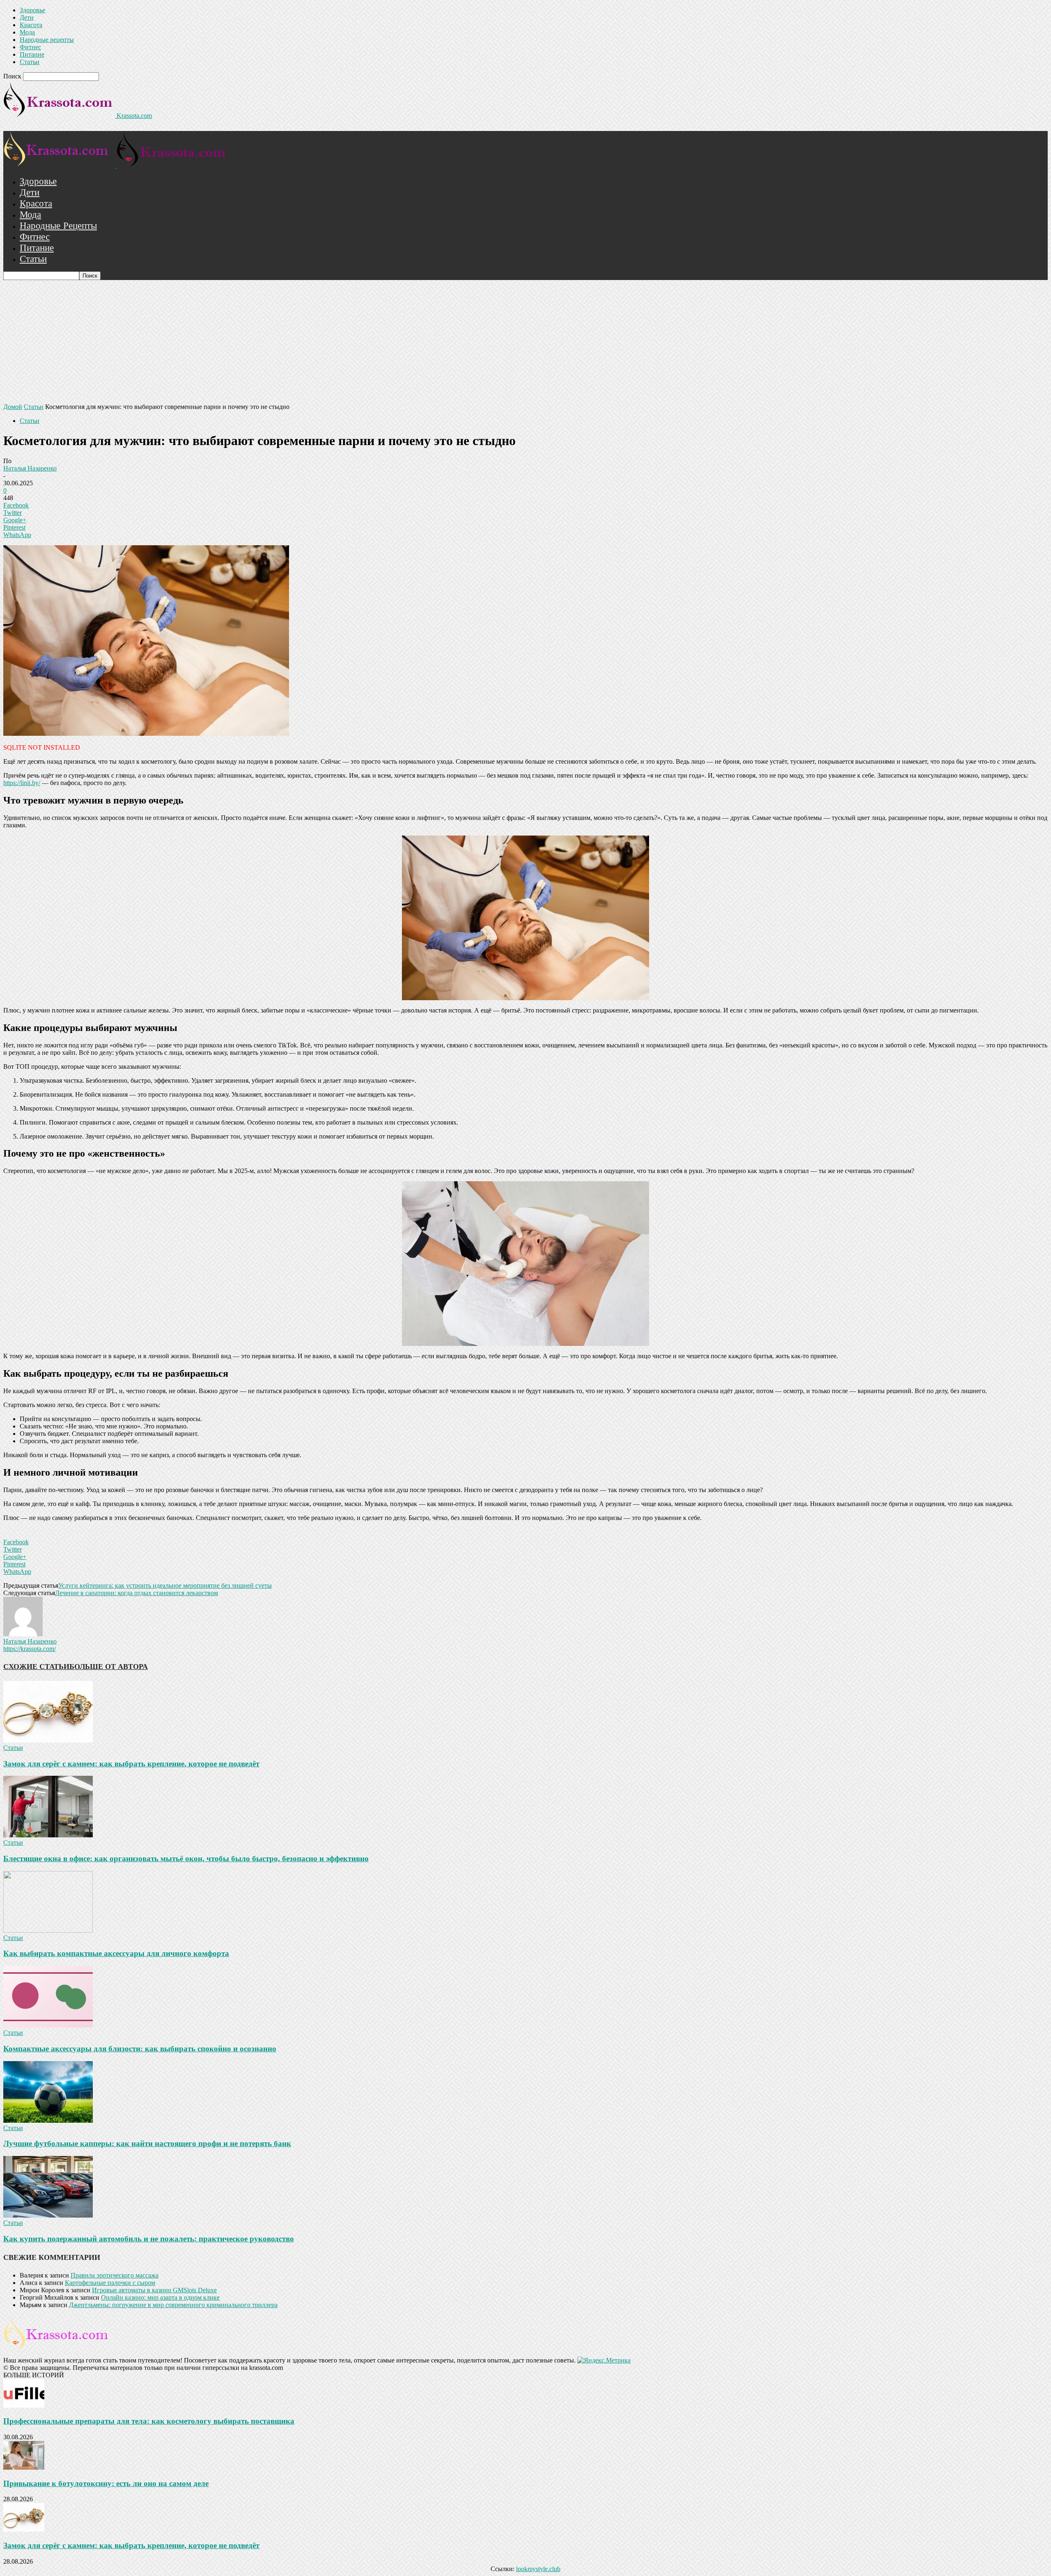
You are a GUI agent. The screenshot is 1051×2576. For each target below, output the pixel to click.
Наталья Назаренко (30, 468)
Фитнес (30, 47)
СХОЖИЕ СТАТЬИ (36, 1667)
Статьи (30, 62)
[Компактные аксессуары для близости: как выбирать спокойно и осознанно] (48, 2025)
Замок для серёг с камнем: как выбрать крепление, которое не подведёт (131, 1764)
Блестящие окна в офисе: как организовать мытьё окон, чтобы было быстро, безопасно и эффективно (186, 1859)
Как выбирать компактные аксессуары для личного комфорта (116, 1953)
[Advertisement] (525, 342)
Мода (27, 32)
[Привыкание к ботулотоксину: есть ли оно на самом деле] (24, 2467)
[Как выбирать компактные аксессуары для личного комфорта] (48, 1930)
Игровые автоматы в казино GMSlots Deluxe (154, 2290)
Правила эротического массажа (115, 2275)
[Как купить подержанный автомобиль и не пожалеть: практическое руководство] (48, 2215)
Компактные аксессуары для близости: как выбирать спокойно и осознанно (140, 2049)
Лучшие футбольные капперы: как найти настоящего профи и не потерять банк (147, 2143)
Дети (27, 17)
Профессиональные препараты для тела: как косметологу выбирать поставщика (149, 2421)
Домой (13, 407)
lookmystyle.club (538, 2569)
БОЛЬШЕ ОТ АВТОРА (109, 1667)
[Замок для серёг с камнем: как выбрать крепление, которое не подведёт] (48, 1740)
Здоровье (32, 10)
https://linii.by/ (22, 783)
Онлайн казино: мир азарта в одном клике (160, 2297)
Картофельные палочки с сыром (110, 2283)
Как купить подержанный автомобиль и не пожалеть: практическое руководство (149, 2239)
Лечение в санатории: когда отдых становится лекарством (137, 1593)
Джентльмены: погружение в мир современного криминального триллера (173, 2305)
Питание (32, 54)
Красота (31, 25)
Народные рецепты (47, 40)
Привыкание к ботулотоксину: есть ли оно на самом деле (106, 2483)
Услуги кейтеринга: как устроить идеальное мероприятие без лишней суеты (165, 1585)
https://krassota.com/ (30, 1649)
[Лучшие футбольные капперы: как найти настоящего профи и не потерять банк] (48, 2120)
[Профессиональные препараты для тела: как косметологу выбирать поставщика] (24, 2405)
